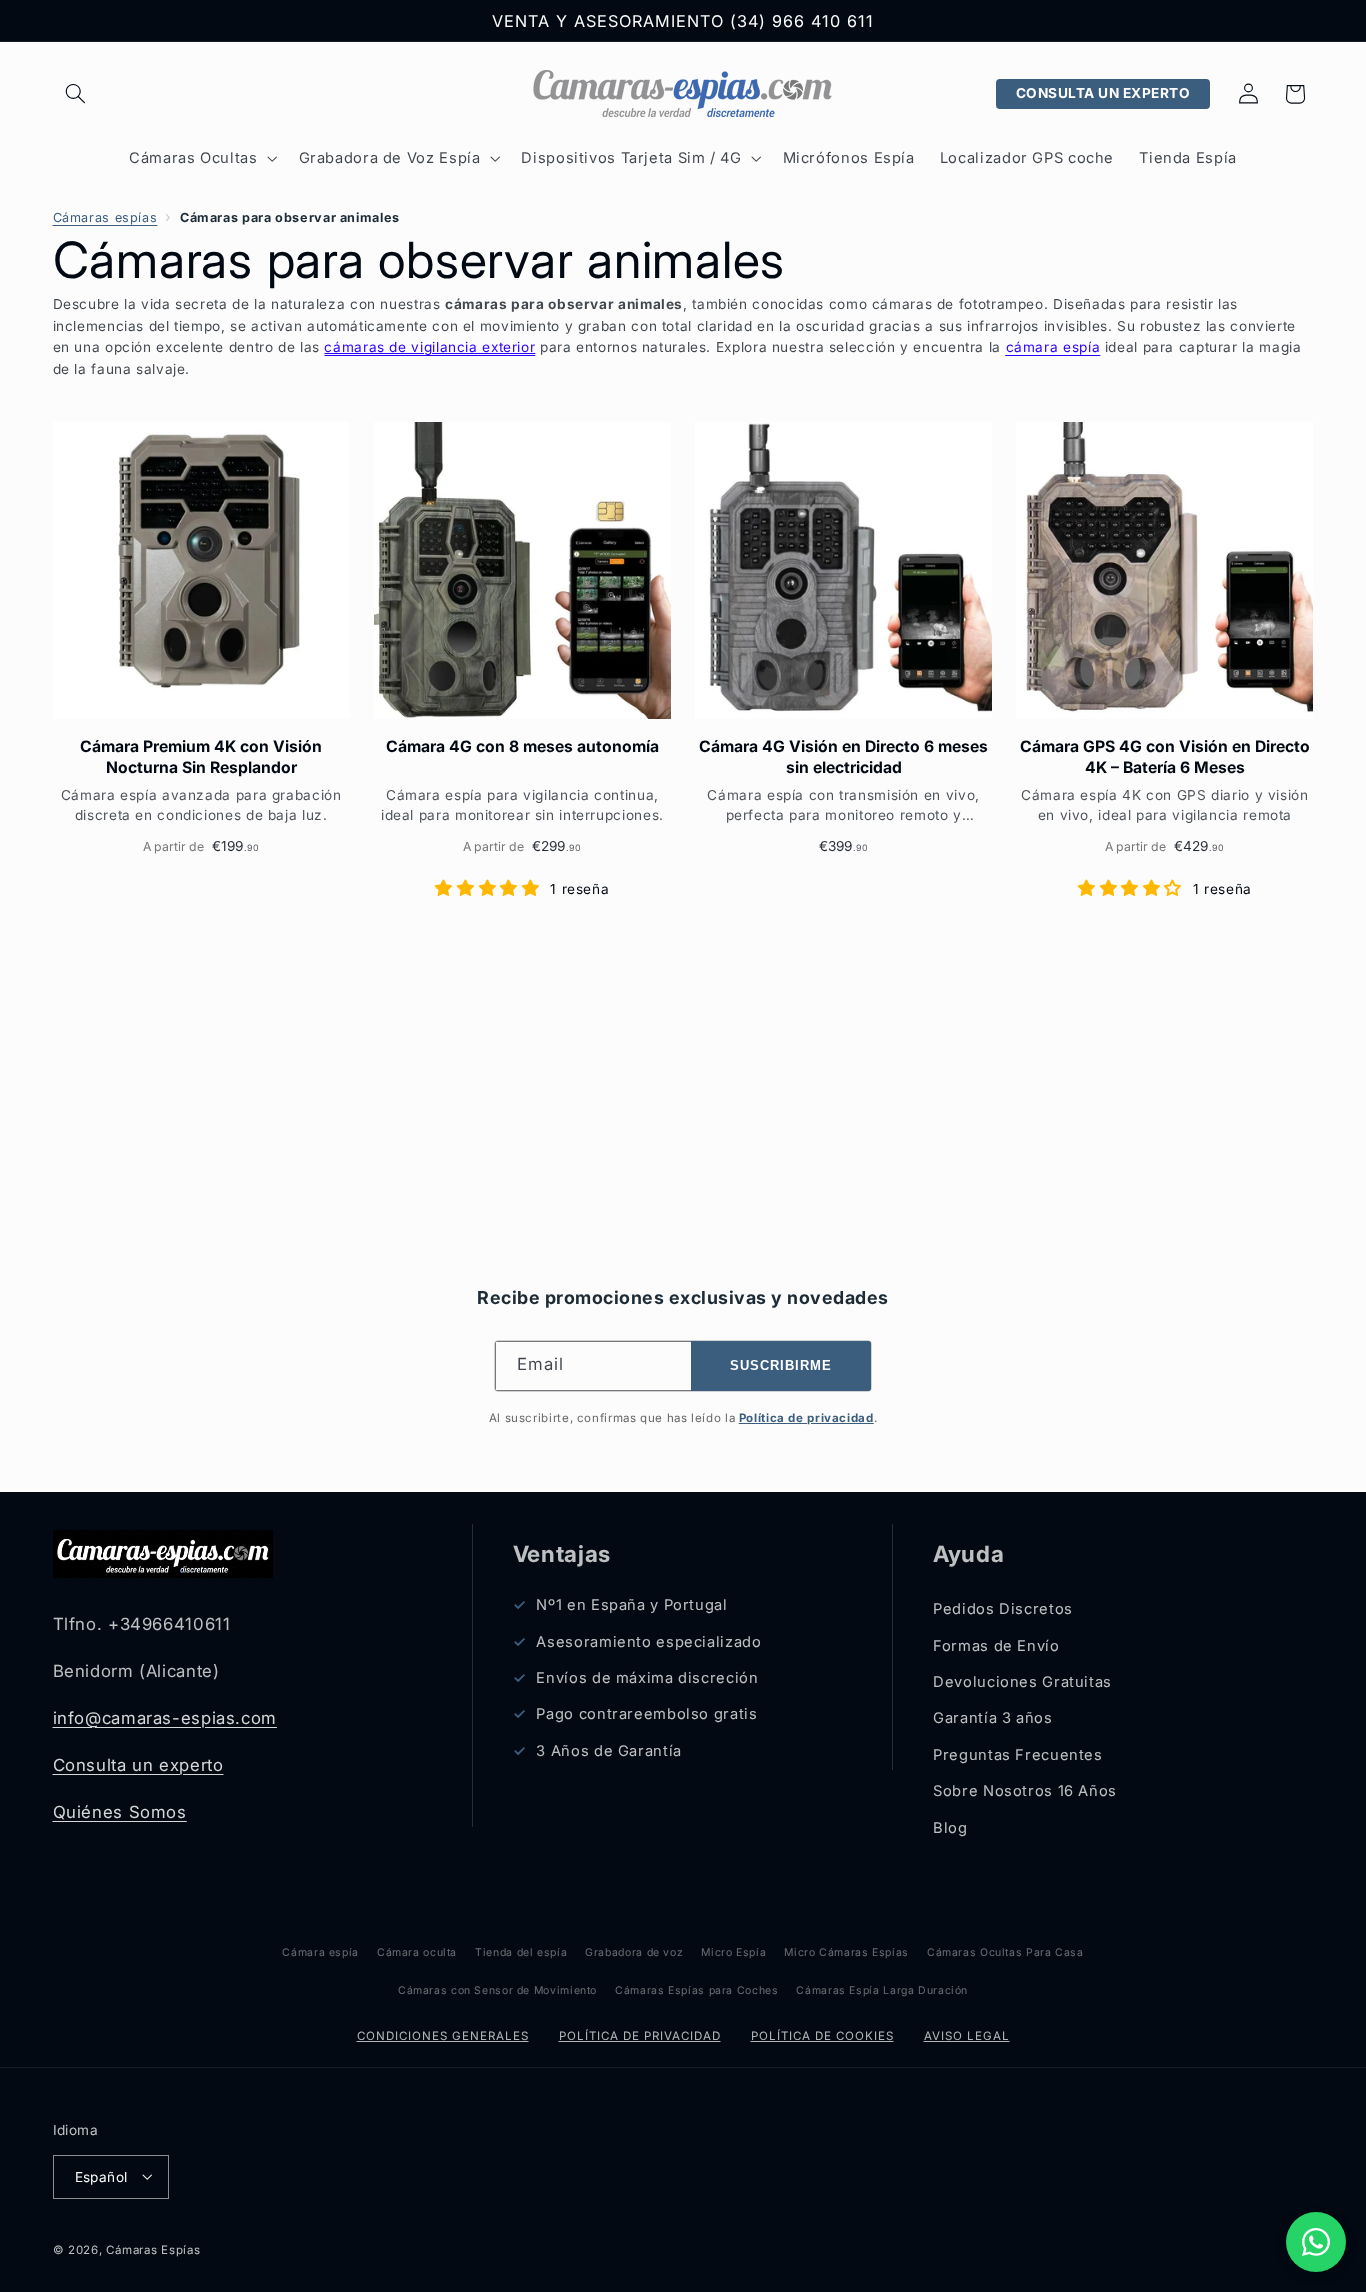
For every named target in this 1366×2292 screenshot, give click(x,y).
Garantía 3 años (992, 1719)
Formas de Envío (996, 1646)
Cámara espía (320, 1952)
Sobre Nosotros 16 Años (1025, 1792)
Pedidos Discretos (1003, 1610)
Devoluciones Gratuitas (1022, 1682)
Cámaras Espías (153, 2249)
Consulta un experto (138, 1765)
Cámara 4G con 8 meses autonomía (522, 746)
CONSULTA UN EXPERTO (1103, 93)
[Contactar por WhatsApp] (1316, 2242)
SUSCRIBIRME (781, 1366)
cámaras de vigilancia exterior (429, 347)
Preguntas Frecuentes (1018, 1755)
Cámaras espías (105, 217)
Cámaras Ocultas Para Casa (1005, 1952)
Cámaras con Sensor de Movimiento (497, 1990)
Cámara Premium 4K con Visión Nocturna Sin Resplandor (201, 756)
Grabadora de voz (634, 1952)
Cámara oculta (417, 1952)
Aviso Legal (967, 2036)
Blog (950, 1828)
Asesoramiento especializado (648, 1642)
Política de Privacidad (640, 2036)
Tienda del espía (521, 1952)
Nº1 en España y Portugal (631, 1606)
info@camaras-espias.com (165, 1718)
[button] (76, 94)
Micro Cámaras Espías (846, 1952)
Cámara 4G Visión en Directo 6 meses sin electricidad (843, 756)
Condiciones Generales (443, 2036)
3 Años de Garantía (608, 1751)
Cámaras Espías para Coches (696, 1990)
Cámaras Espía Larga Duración (882, 1990)
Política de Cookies (822, 2036)
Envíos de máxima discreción (647, 1678)
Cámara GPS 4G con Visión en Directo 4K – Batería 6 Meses (1165, 756)
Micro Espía (733, 1952)
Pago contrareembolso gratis (646, 1715)
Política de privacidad (806, 1418)
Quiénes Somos (120, 1812)
